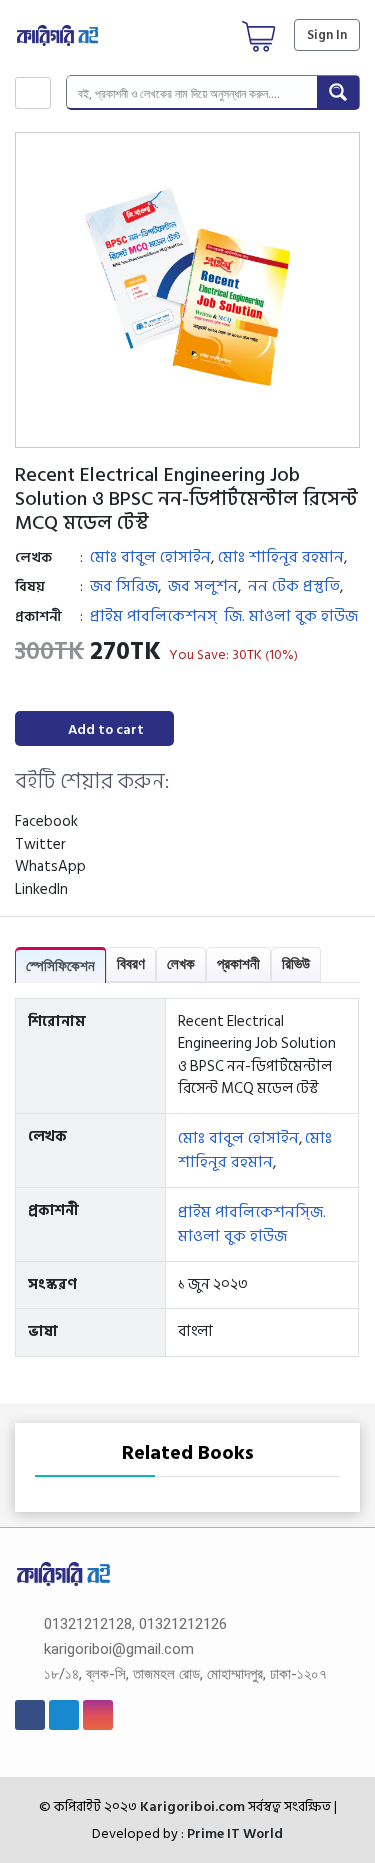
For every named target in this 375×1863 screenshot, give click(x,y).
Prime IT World (235, 1833)
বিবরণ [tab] (131, 963)
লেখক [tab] (181, 963)
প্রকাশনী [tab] (238, 963)
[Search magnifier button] (338, 92)
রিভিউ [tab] (296, 963)
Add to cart (106, 729)
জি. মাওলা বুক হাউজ (291, 616)
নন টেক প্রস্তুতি (294, 586)
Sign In (327, 35)
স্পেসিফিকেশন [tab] (60, 965)
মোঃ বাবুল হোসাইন (150, 557)
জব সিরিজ (124, 586)
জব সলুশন (203, 586)
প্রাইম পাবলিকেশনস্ (153, 616)
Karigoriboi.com (191, 1806)
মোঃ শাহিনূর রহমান (281, 557)
